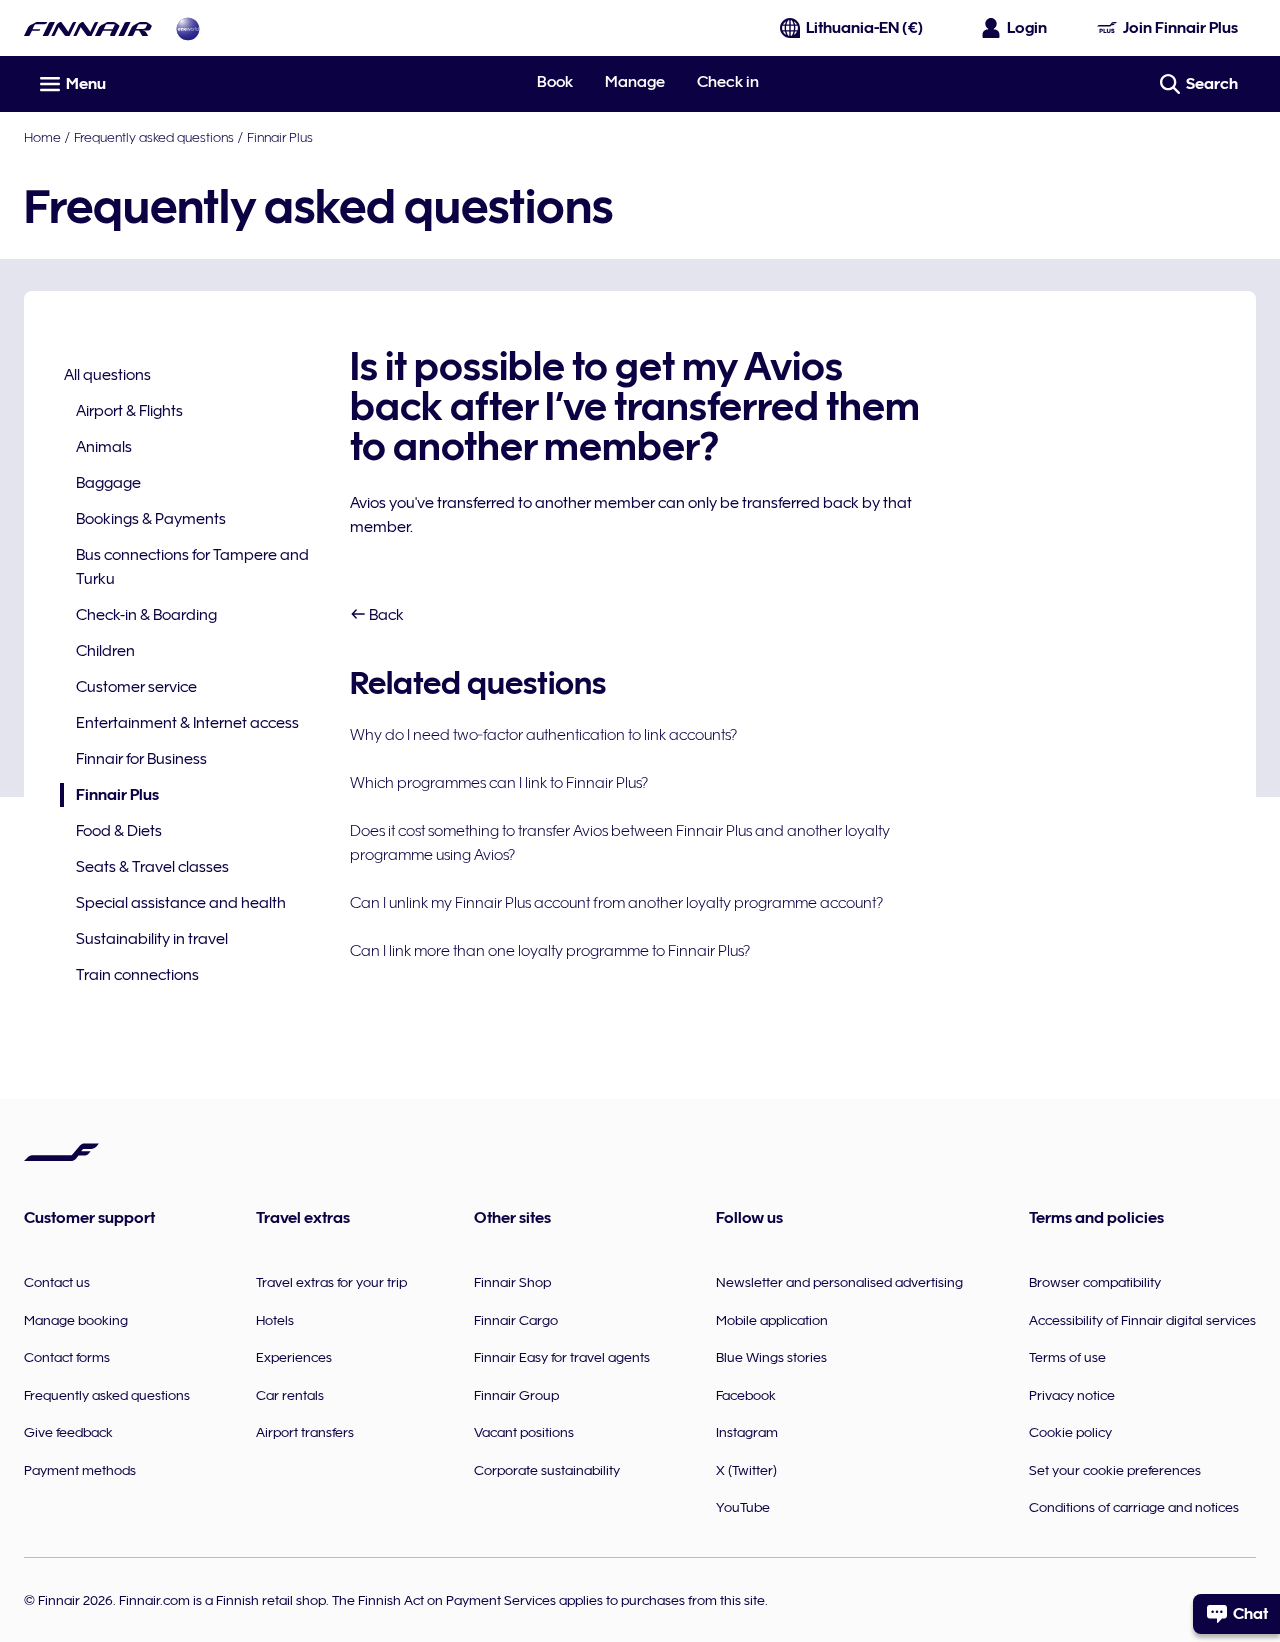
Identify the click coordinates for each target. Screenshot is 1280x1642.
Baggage (108, 483)
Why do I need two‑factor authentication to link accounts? (543, 735)
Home (42, 137)
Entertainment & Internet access (187, 723)
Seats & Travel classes (152, 867)
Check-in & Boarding (146, 615)
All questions (107, 375)
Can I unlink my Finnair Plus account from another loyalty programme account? (616, 903)
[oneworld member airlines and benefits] (188, 28)
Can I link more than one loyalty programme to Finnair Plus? (550, 951)
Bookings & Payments (151, 519)
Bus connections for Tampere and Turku (192, 567)
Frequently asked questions (154, 137)
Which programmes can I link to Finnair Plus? (499, 783)
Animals (104, 447)
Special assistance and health (181, 903)
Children (105, 651)
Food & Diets (119, 831)
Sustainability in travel (152, 939)
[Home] (88, 28)
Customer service (136, 687)
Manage (635, 82)
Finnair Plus (280, 137)
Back (385, 615)
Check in (728, 82)
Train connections (137, 975)
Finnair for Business (141, 759)
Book (555, 82)
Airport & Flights (129, 411)
